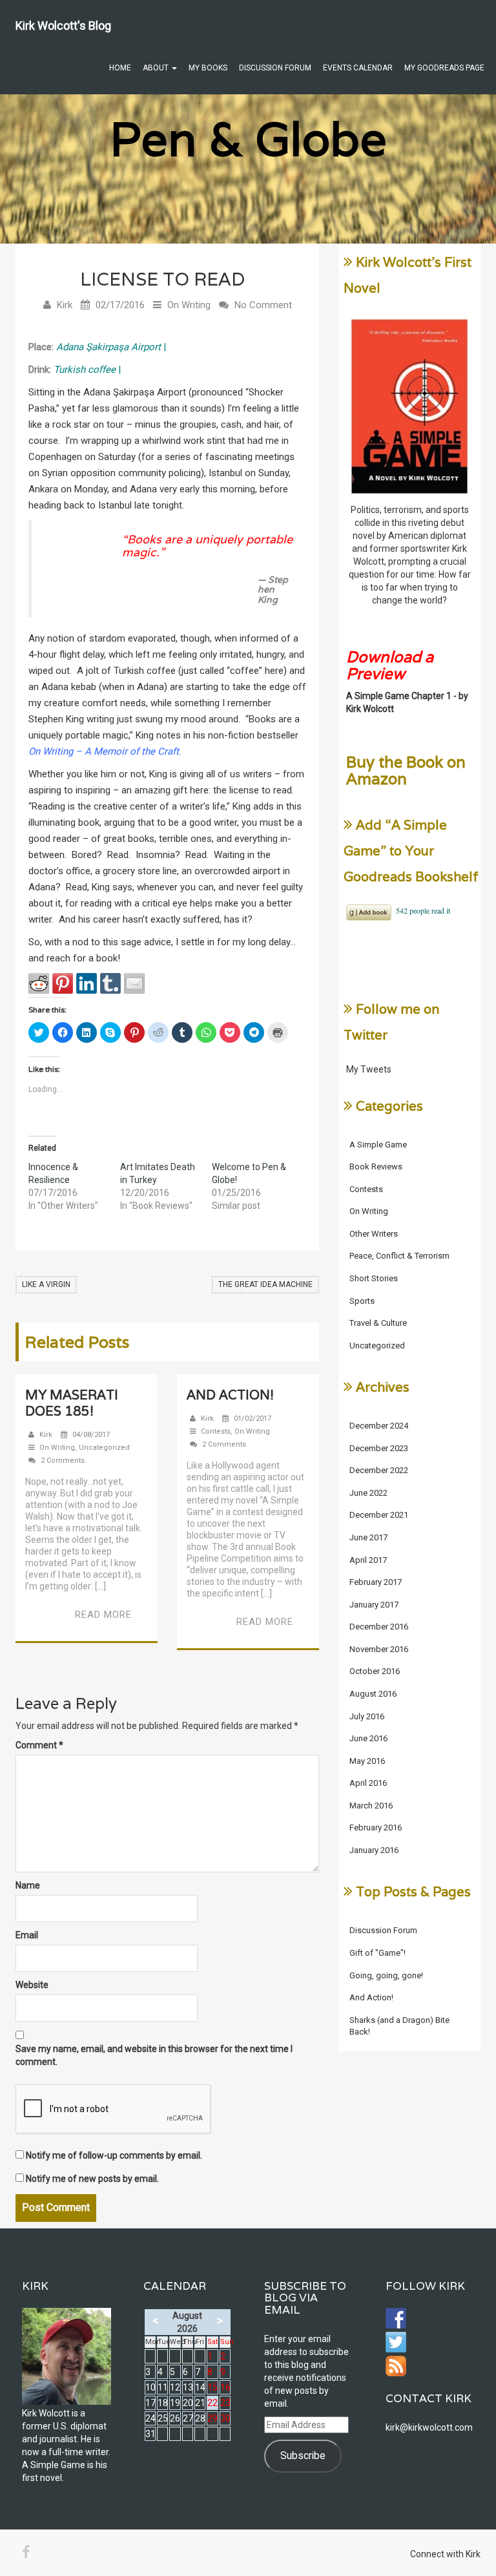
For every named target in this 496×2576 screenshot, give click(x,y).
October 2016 (375, 1671)
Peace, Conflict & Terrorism (399, 1256)
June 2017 (368, 1537)
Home (120, 68)
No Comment (263, 305)
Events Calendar (358, 68)
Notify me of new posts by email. (92, 2179)
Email (27, 1935)
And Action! (230, 1395)
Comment (39, 1745)
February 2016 (376, 1827)
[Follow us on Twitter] (396, 2342)
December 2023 (379, 1448)
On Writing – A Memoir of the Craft (104, 751)
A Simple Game (378, 1145)
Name (28, 1885)
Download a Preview (390, 665)
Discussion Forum (275, 68)
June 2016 (368, 1738)
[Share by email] (134, 983)
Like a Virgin (46, 1284)
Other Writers (374, 1234)
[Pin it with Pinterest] (63, 983)
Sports (362, 1301)
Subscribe (303, 2456)
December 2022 (379, 1470)
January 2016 (374, 1850)
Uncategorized (104, 1448)
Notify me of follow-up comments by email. (114, 2155)
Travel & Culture (378, 1323)
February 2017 (376, 1582)
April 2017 (368, 1560)
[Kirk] (67, 2356)
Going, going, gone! (386, 1975)
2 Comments (63, 1461)
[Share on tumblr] (110, 983)
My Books (208, 68)
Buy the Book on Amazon (406, 770)
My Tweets (369, 1069)
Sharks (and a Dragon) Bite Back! (399, 2026)
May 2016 (367, 1761)
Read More (103, 1615)
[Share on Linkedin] (87, 983)
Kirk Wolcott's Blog (63, 26)
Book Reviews (376, 1167)
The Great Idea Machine (265, 1284)
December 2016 (379, 1627)
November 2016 (379, 1649)
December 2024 (379, 1426)
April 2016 (368, 1783)
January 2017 (374, 1605)
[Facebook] (26, 2552)
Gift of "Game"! (377, 1953)
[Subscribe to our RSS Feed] (396, 2366)
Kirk (65, 305)
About (157, 68)
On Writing (189, 305)
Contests (216, 1431)
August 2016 (373, 1694)
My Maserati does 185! (72, 1403)
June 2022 (368, 1493)
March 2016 (371, 1806)
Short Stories (374, 1278)
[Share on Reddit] (39, 983)
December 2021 (379, 1515)
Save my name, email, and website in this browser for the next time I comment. (154, 2055)
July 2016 (367, 1716)
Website (32, 1985)
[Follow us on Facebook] (396, 2318)
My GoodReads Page (444, 68)
